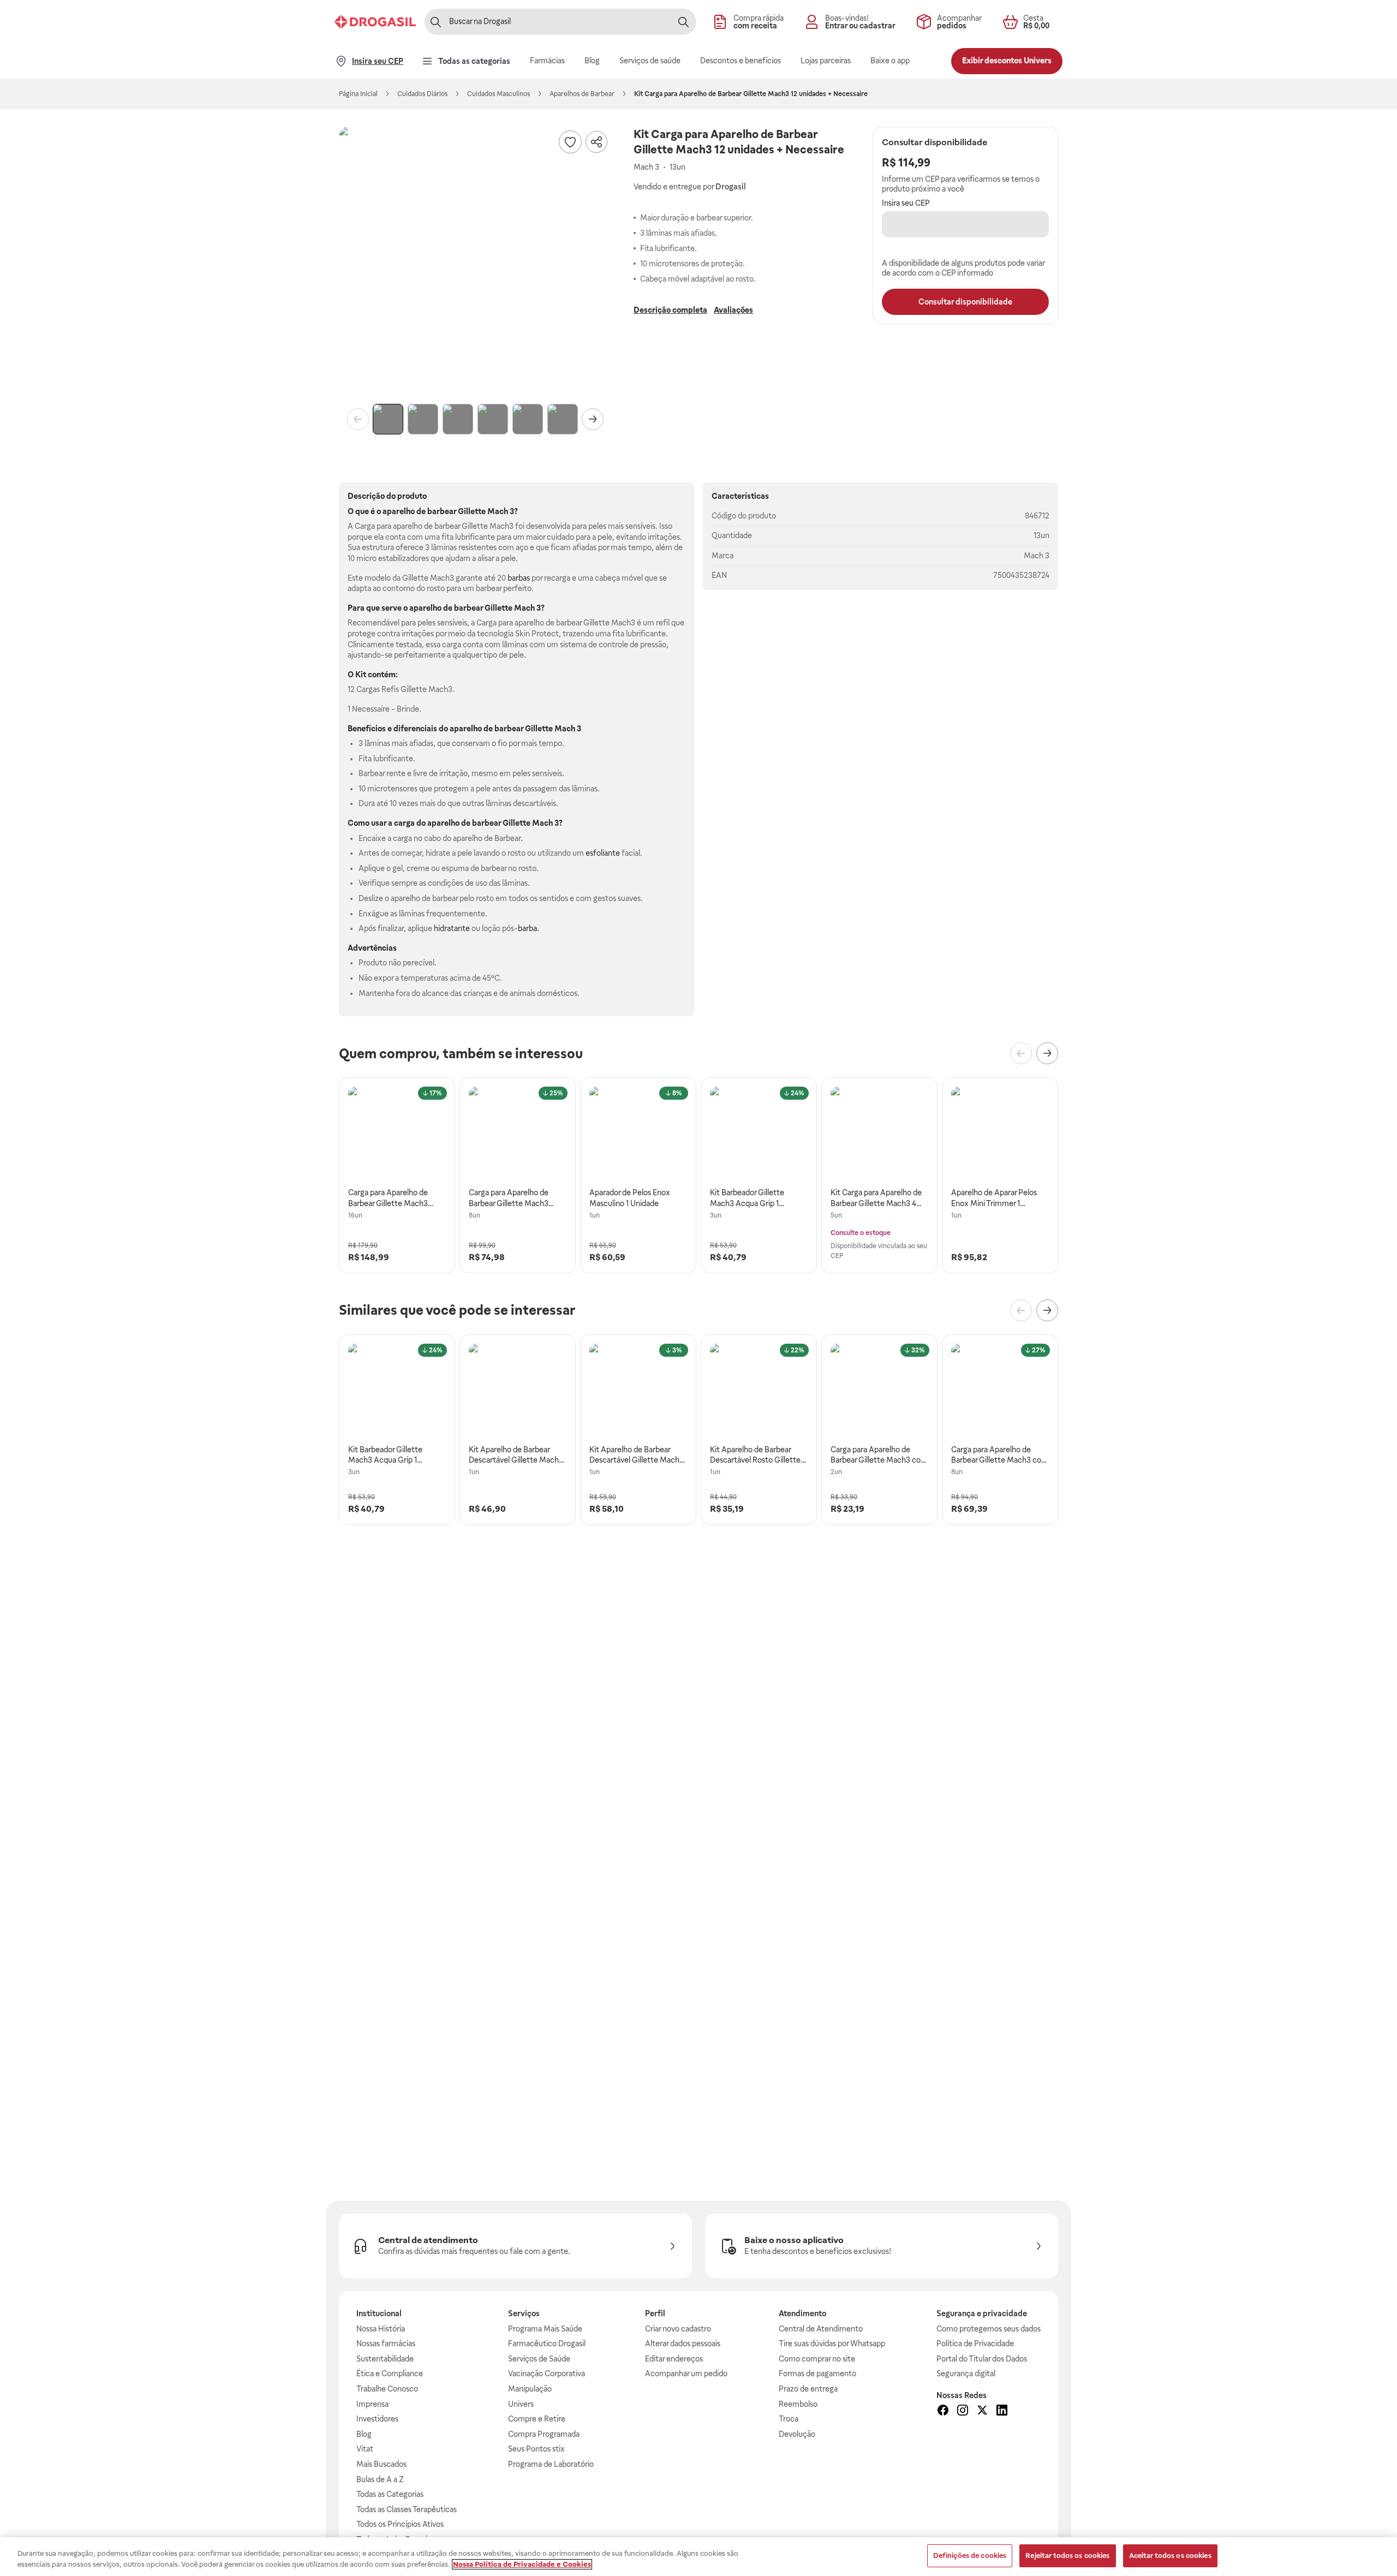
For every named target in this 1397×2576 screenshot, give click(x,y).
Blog (364, 2434)
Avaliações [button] (733, 310)
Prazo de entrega (808, 2389)
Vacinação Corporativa (547, 2374)
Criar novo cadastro (678, 2329)
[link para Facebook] (943, 2412)
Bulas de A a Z (380, 2479)
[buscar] (683, 22)
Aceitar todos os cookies (1170, 2556)
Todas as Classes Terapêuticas (407, 2509)
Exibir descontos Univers (1007, 61)
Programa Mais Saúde (545, 2329)
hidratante (452, 928)
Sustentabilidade (385, 2359)
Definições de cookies (970, 2556)
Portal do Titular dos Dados (982, 2359)
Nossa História (381, 2329)
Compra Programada (544, 2434)
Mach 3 (1037, 556)
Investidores (377, 2419)
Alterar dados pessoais (683, 2344)
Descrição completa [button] (670, 310)
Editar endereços (674, 2359)
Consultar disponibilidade (965, 302)
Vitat (365, 2449)
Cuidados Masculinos (498, 94)
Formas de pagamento (817, 2374)
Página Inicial (358, 94)
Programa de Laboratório (551, 2464)
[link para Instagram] (963, 2412)
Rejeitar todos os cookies (1067, 2556)
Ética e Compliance (390, 2374)
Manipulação (530, 2389)
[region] (698, 2557)
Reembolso (798, 2404)
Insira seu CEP (906, 203)
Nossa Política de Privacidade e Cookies (522, 2564)
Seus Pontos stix (536, 2449)
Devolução (797, 2434)
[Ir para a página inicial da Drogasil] (375, 22)
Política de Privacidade (975, 2344)
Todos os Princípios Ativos (400, 2524)
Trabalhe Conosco (387, 2389)
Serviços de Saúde (539, 2359)
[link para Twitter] (982, 2412)
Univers (521, 2404)
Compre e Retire (537, 2419)
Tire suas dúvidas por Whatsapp (832, 2344)
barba (527, 928)
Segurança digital (966, 2374)
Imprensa (372, 2404)
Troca (789, 2419)
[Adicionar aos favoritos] (570, 142)
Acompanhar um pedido (686, 2374)
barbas (519, 578)
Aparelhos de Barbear (582, 94)
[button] (475, 263)
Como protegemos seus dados (989, 2329)
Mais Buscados (381, 2464)
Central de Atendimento (821, 2329)
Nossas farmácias (386, 2344)
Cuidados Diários (422, 94)
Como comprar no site (817, 2359)
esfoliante (603, 853)
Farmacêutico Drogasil (547, 2344)
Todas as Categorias (390, 2494)
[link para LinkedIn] (1002, 2412)
